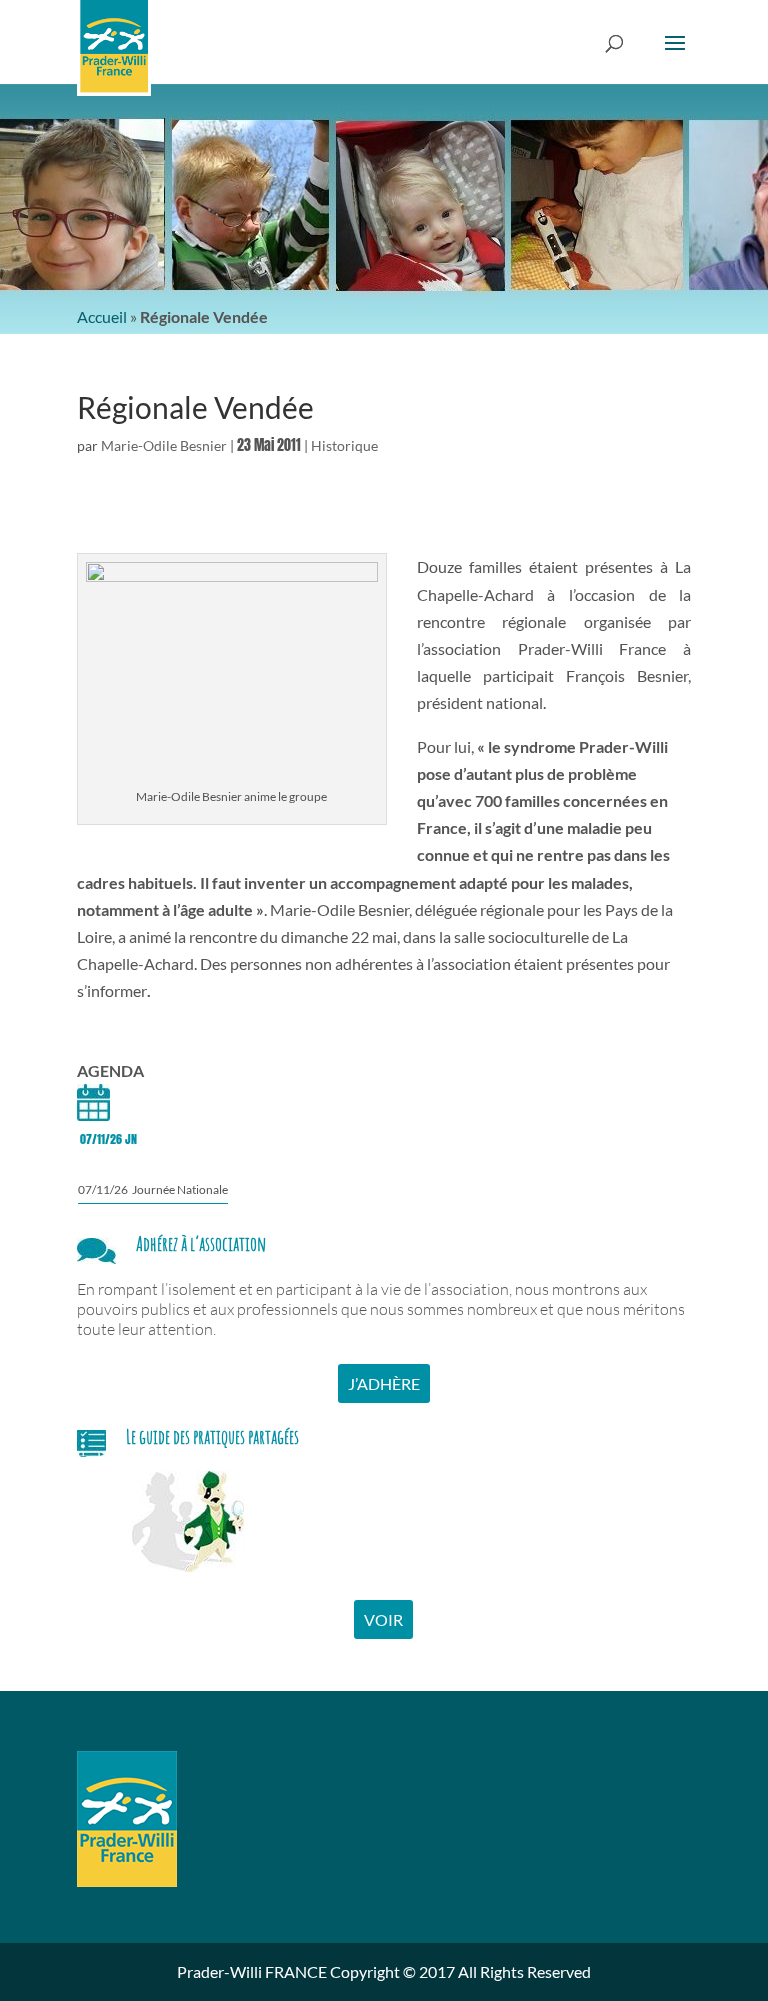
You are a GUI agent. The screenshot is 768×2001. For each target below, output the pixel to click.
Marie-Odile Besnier (164, 445)
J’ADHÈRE (384, 1383)
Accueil (102, 316)
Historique (344, 445)
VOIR (383, 1619)
